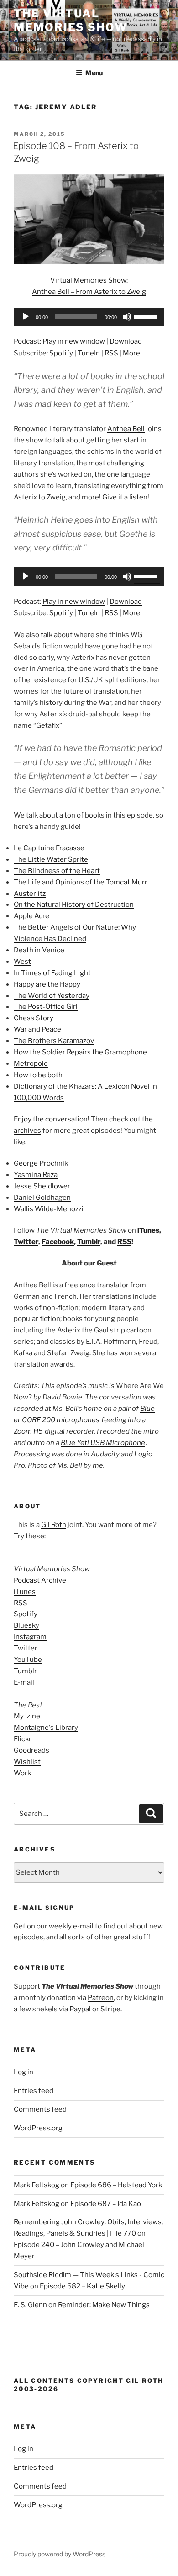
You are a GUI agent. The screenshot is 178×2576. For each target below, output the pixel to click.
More (131, 353)
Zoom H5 (28, 1431)
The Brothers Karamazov (54, 1041)
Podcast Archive (40, 1580)
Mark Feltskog (37, 2185)
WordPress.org (38, 2128)
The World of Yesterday (52, 996)
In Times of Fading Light (52, 973)
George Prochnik (41, 1163)
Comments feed (40, 2109)
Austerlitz (30, 894)
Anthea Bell (126, 429)
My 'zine (27, 1716)
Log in (24, 2072)
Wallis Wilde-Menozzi (49, 1209)
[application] (89, 317)
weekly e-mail (71, 1926)
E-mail (24, 1682)
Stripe (110, 2009)
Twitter (26, 1242)
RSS (111, 353)
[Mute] (127, 317)
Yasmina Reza (36, 1175)
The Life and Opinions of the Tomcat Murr (81, 882)
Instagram (30, 1637)
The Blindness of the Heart (57, 871)
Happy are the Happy (47, 984)
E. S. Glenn (30, 2305)
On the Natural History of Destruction (74, 905)
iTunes (148, 1230)
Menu (94, 73)
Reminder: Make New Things (104, 2305)
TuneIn (89, 353)
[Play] (26, 317)
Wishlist (27, 1762)
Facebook (58, 1242)
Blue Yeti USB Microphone (103, 1443)
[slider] (147, 316)
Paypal (80, 2009)
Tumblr (89, 1242)
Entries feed (34, 2091)
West (22, 962)
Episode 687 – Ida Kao (106, 2204)
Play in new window (74, 341)
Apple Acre (31, 916)
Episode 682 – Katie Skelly (82, 2286)
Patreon (101, 1998)
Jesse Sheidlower (42, 1186)
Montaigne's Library (46, 1728)
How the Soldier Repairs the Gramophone (80, 1052)
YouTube (28, 1660)
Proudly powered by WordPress (60, 2554)
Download (126, 341)
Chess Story (34, 1018)
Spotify (61, 353)
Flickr (23, 1739)
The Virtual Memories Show (71, 20)
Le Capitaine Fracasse (49, 848)
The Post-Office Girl (46, 1007)
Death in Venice (39, 950)
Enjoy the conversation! (52, 1119)
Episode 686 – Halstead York (116, 2185)
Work (22, 1773)
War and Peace (37, 1029)
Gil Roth (54, 1525)
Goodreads (31, 1750)
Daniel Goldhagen (42, 1198)
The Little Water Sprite (51, 859)
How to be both (38, 1075)
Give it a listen (125, 497)
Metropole (31, 1064)
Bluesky (26, 1625)
